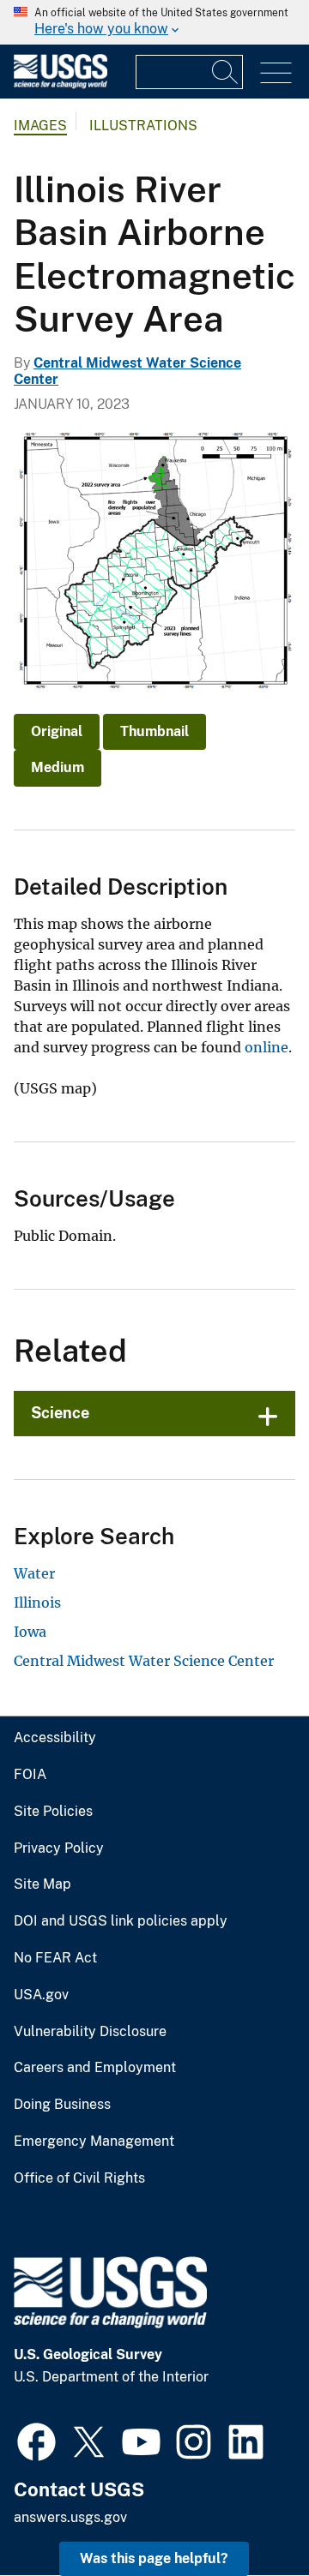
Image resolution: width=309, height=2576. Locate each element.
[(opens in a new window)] (36, 2440)
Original (57, 731)
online (267, 1047)
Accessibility (55, 1738)
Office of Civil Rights (79, 2178)
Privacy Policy (59, 1848)
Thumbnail (154, 731)
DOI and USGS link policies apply (121, 1921)
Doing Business (62, 2105)
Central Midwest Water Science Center (144, 1661)
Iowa (30, 1632)
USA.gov (41, 1995)
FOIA (30, 1775)
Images (40, 126)
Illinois (37, 1603)
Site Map (42, 1884)
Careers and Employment (95, 2068)
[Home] (61, 84)
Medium (58, 767)
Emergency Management (94, 2142)
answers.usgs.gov (70, 2517)
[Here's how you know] (154, 22)
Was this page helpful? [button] (154, 2558)
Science (60, 1413)
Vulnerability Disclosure (90, 2032)
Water (34, 1573)
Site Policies (53, 1812)
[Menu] (276, 73)
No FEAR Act (55, 1958)
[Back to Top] (247, 2514)
